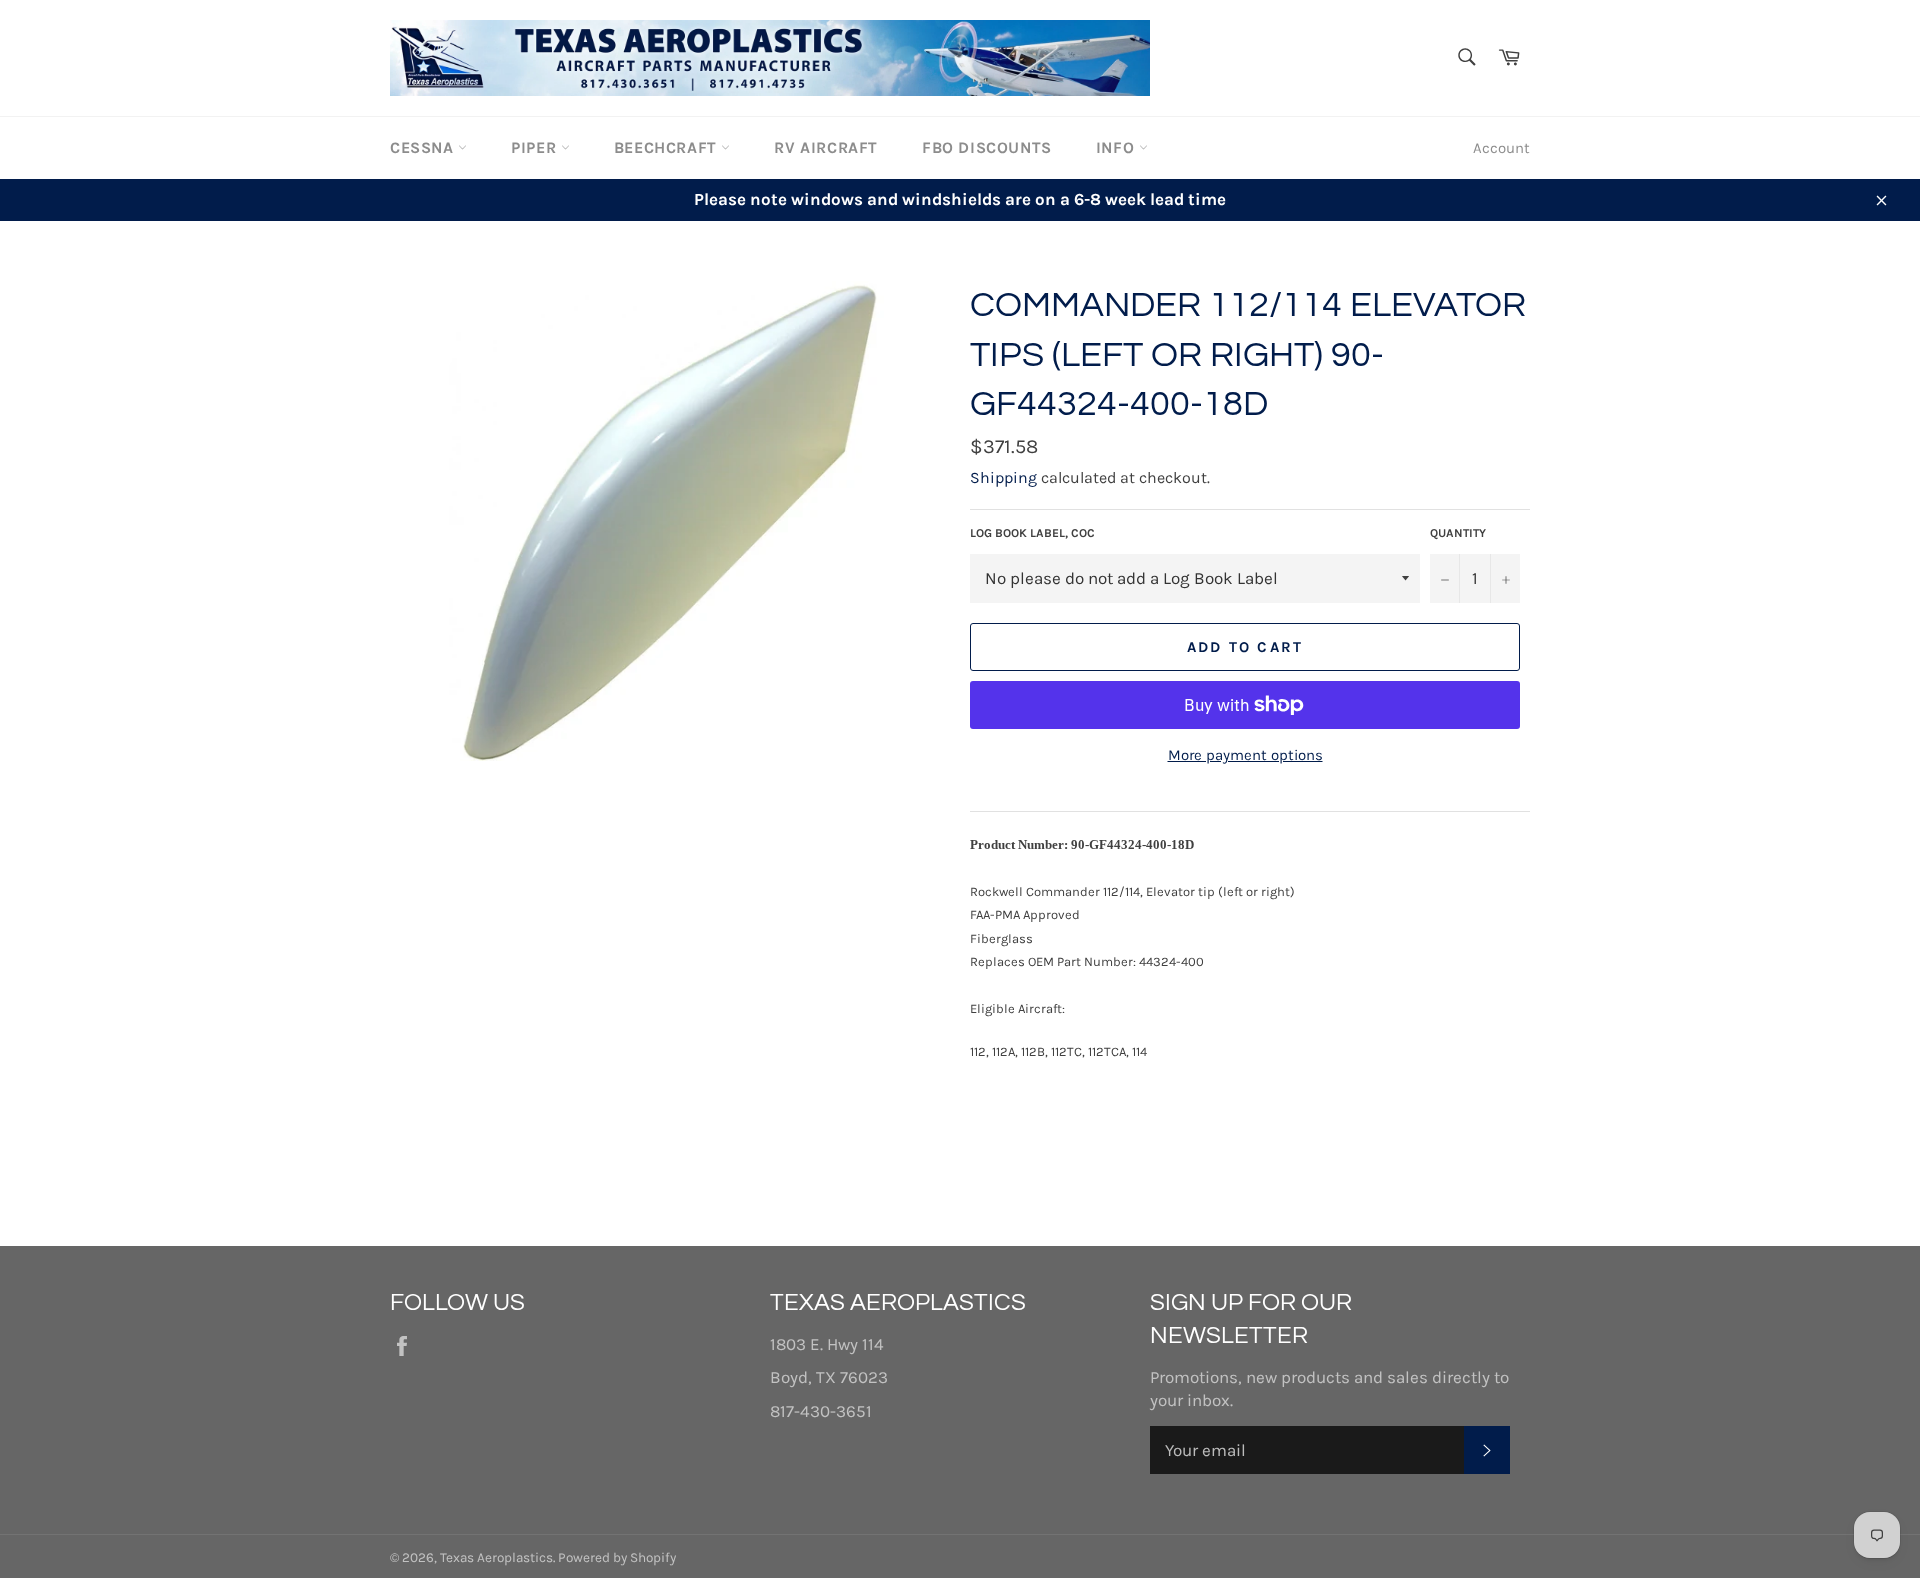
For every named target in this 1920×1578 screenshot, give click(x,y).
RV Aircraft (826, 147)
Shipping (1003, 477)
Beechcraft (668, 147)
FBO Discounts (987, 147)
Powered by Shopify (617, 1557)
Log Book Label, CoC (1032, 533)
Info (1117, 147)
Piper (536, 147)
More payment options (1245, 755)
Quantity (1458, 533)
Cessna (424, 147)
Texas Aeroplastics (496, 1557)
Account (1501, 148)
